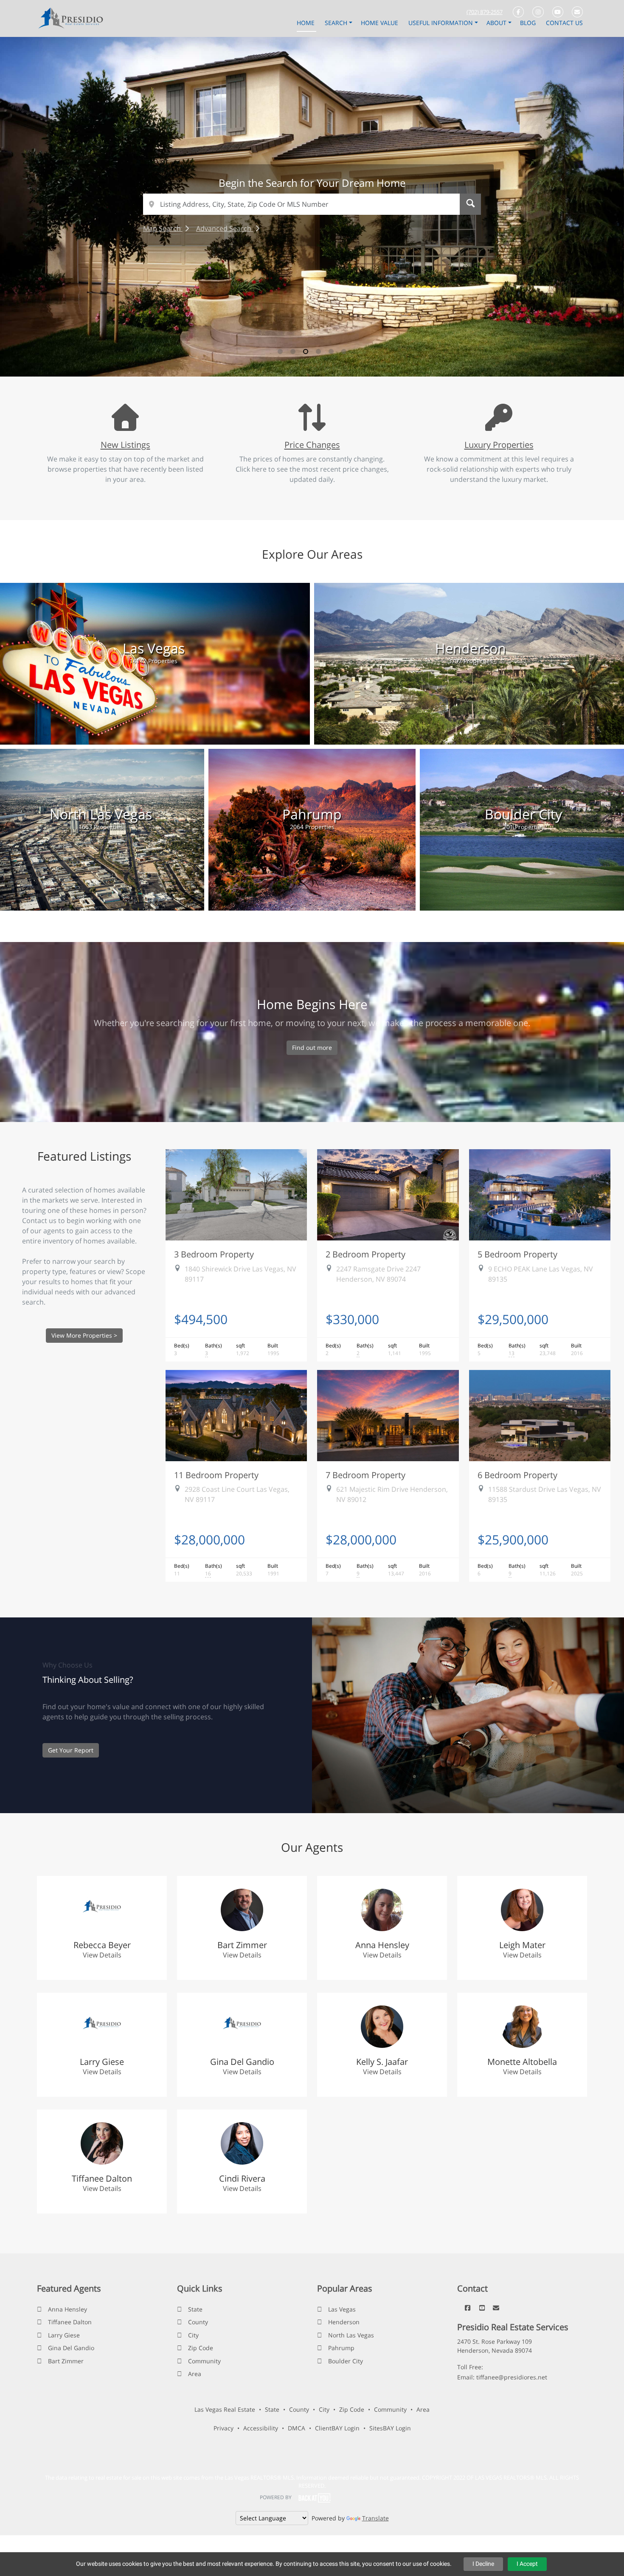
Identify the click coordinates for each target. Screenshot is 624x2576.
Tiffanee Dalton (70, 2322)
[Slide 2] (293, 352)
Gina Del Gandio (71, 2348)
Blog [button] (529, 23)
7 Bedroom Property (365, 1475)
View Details (102, 1955)
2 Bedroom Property (365, 1254)
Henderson (344, 2322)
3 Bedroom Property (214, 1254)
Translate (375, 2518)
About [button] (497, 23)
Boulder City (346, 2361)
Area (195, 2374)
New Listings (125, 444)
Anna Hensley (67, 2309)
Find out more (312, 1048)
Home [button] (306, 23)
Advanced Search (225, 228)
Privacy (223, 2428)
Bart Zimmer (66, 2361)
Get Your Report (71, 1750)
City (193, 2335)
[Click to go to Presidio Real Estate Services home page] (73, 18)
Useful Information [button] (441, 23)
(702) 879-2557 (485, 12)
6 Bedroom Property (517, 1475)
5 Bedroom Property (517, 1254)
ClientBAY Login (337, 2428)
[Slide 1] (280, 352)
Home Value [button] (380, 23)
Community (204, 2361)
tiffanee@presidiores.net (512, 2377)
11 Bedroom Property (216, 1475)
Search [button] (337, 23)
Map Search (163, 228)
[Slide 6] (344, 352)
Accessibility (261, 2428)
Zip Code (201, 2348)
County (198, 2322)
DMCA (297, 2428)
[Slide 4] (318, 352)
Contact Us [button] (564, 23)
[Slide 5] (331, 352)
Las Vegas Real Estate (225, 2409)
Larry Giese (64, 2335)
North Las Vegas (351, 2335)
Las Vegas (342, 2309)
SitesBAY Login (390, 2428)
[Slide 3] (306, 352)
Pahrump (341, 2348)
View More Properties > (84, 1335)
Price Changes (312, 444)
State (195, 2309)
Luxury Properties (499, 444)
